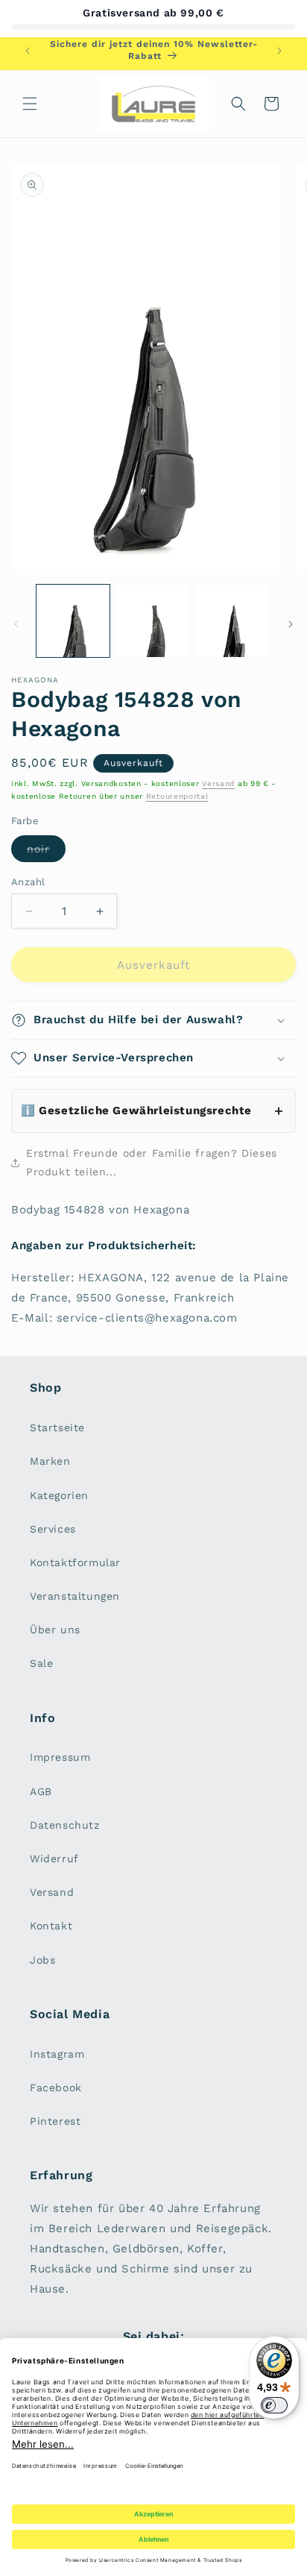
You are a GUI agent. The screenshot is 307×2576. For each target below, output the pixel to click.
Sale (41, 1663)
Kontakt (51, 1926)
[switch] (274, 2405)
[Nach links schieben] (16, 624)
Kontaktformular (75, 1562)
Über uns (55, 1630)
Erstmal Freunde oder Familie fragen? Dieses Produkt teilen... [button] (152, 1162)
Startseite (57, 1427)
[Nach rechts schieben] (291, 624)
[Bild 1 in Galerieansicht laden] (73, 621)
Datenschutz (65, 1825)
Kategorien (59, 1495)
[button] (30, 104)
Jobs (42, 1960)
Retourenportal (177, 796)
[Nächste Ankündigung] (279, 51)
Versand (218, 783)
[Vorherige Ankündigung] (28, 51)
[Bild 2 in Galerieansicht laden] (153, 621)
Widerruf (54, 1859)
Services (53, 1529)
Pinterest (55, 2121)
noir (46, 852)
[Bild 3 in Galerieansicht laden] (233, 621)
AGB (41, 1791)
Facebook (56, 2087)
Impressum (60, 1757)
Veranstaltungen (75, 1596)
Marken (50, 1461)
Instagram (57, 2054)
